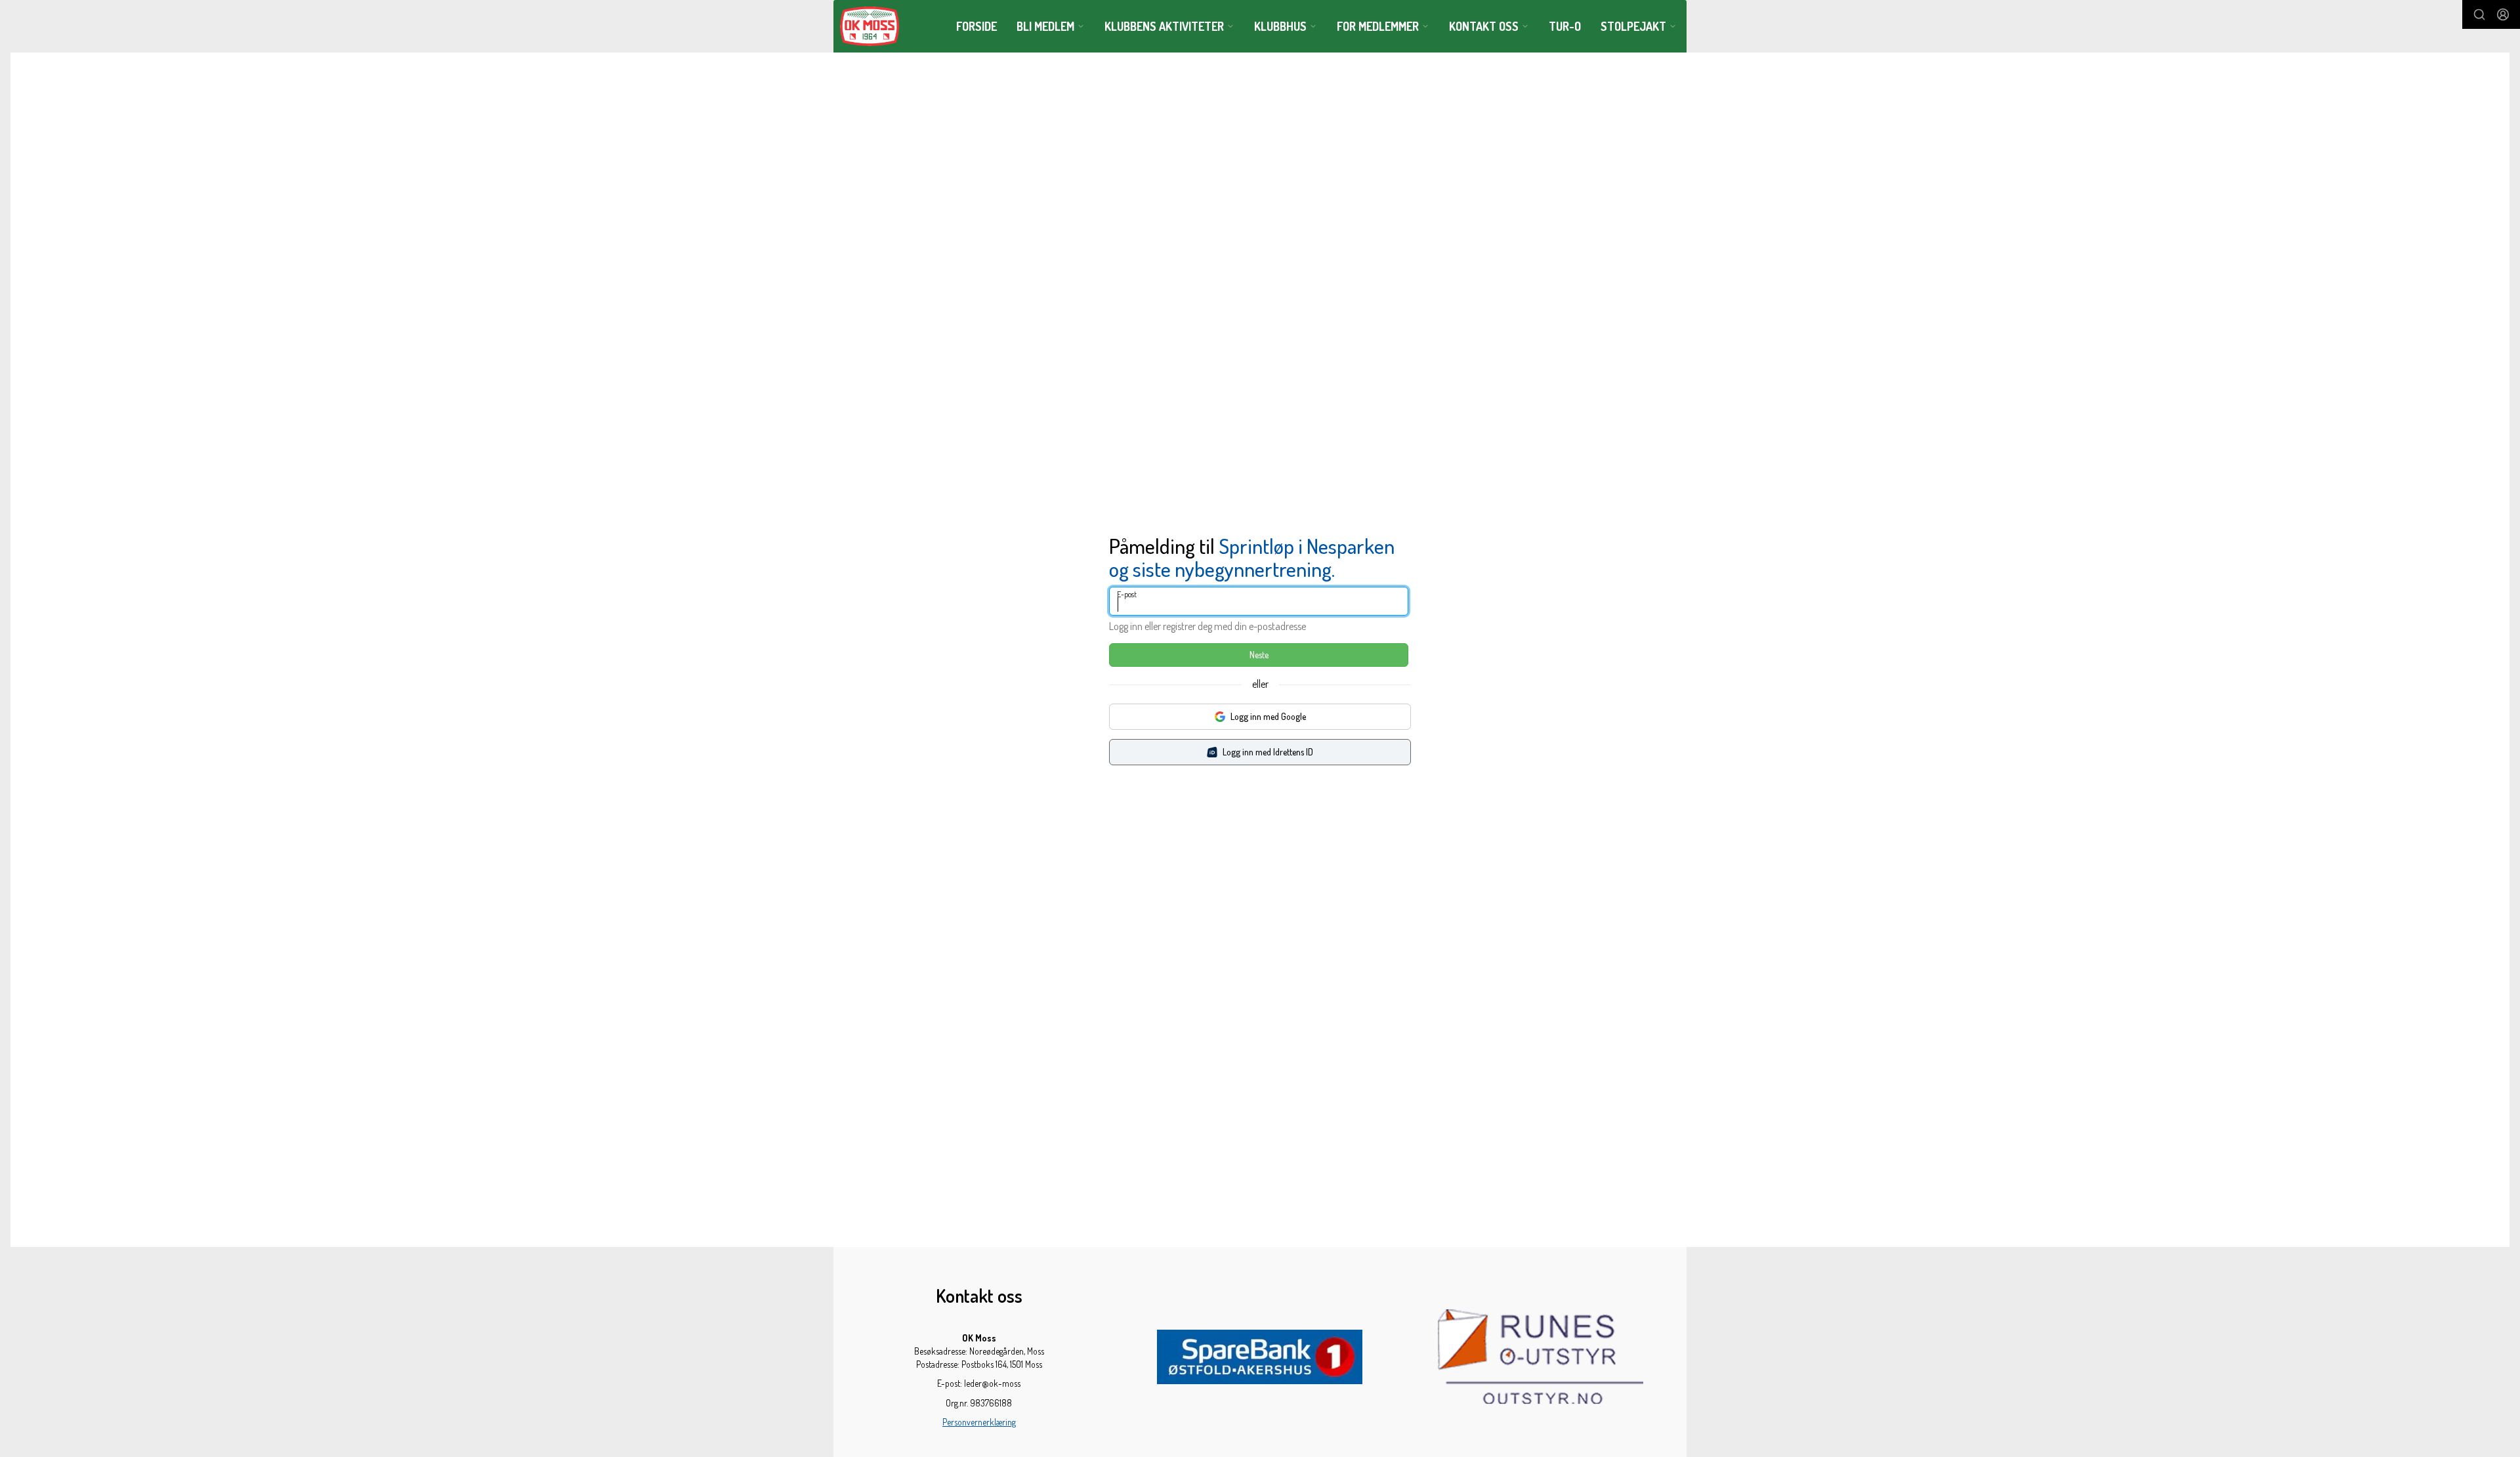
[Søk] (2479, 14)
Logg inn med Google (1268, 716)
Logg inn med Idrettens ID (1268, 752)
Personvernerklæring (979, 1422)
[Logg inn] (2503, 14)
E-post (1127, 594)
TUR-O (1565, 26)
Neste (1259, 655)
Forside (976, 26)
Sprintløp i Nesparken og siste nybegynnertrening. (1252, 557)
